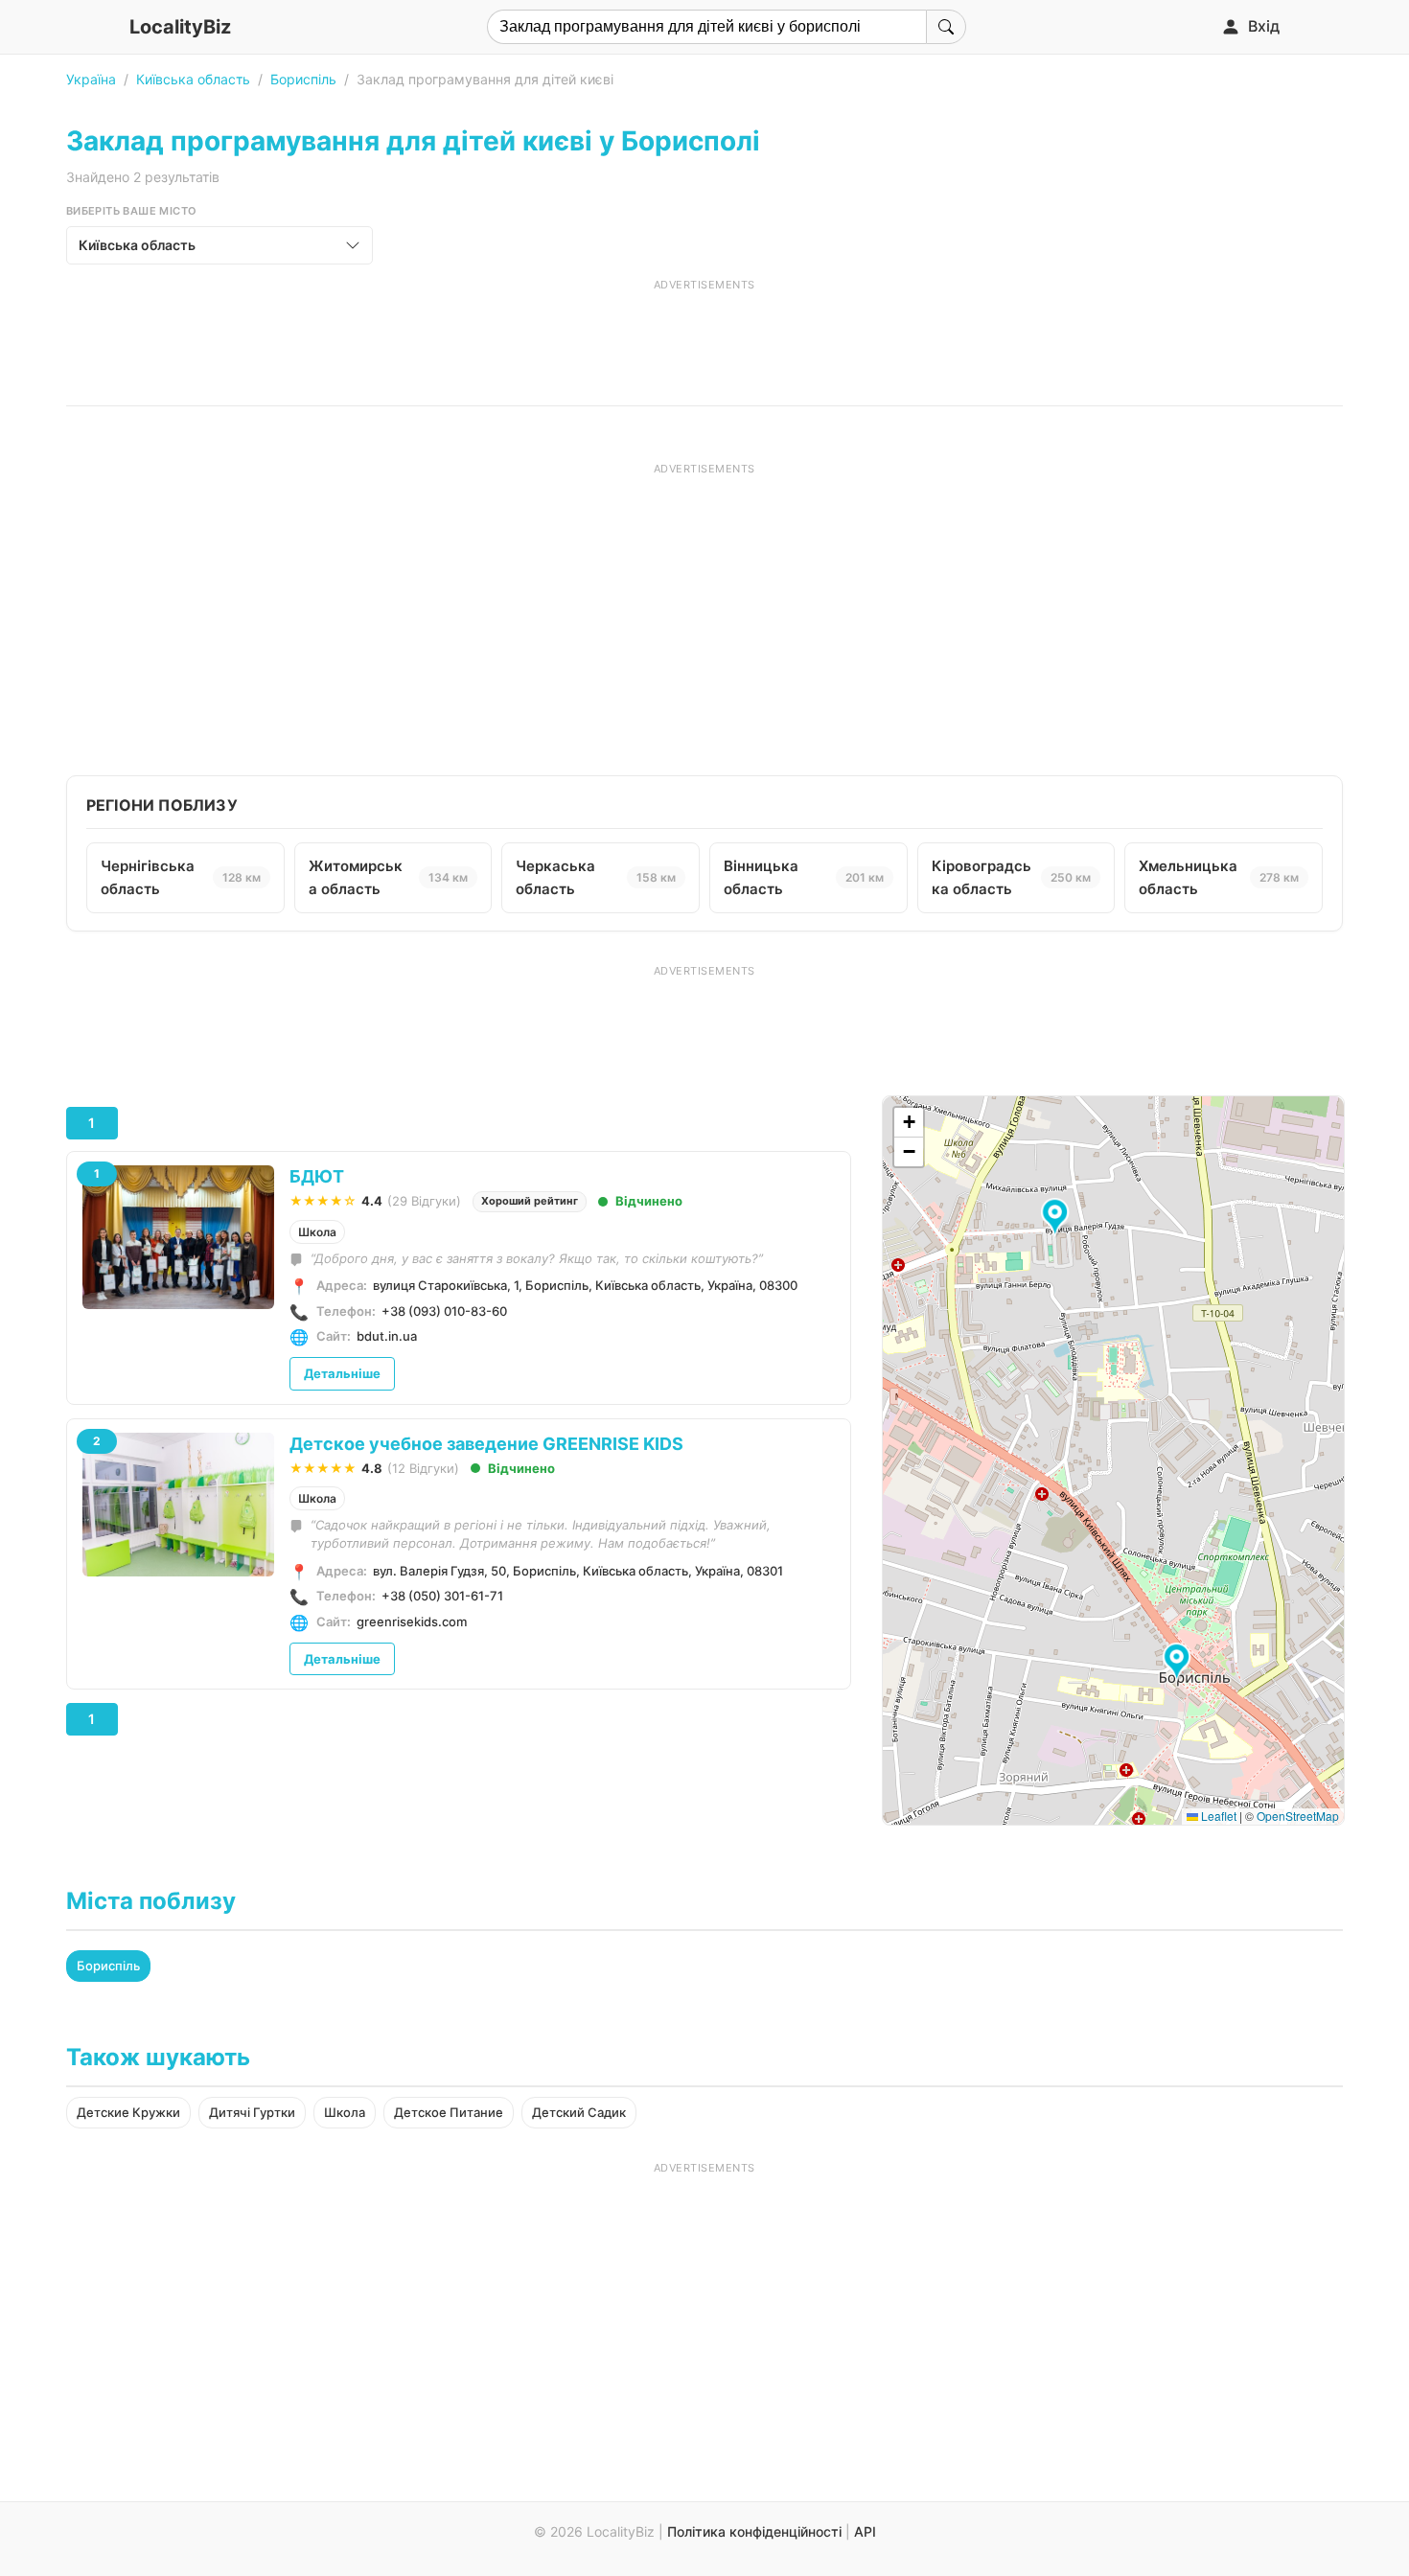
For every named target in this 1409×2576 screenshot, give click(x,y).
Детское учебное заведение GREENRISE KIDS (486, 1444)
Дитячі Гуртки (252, 2112)
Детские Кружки (128, 2112)
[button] (1179, 1663)
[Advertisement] (704, 335)
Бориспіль (303, 79)
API (865, 2531)
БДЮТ (317, 1176)
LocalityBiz (180, 27)
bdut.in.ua (387, 1336)
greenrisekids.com (412, 1621)
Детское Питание (449, 2112)
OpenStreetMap (1298, 1816)
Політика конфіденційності (754, 2531)
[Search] (946, 27)
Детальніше (342, 1373)
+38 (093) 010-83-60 (444, 1311)
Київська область (193, 79)
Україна (91, 79)
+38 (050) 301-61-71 (442, 1596)
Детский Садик (579, 2112)
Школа (317, 1232)
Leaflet (1217, 1816)
